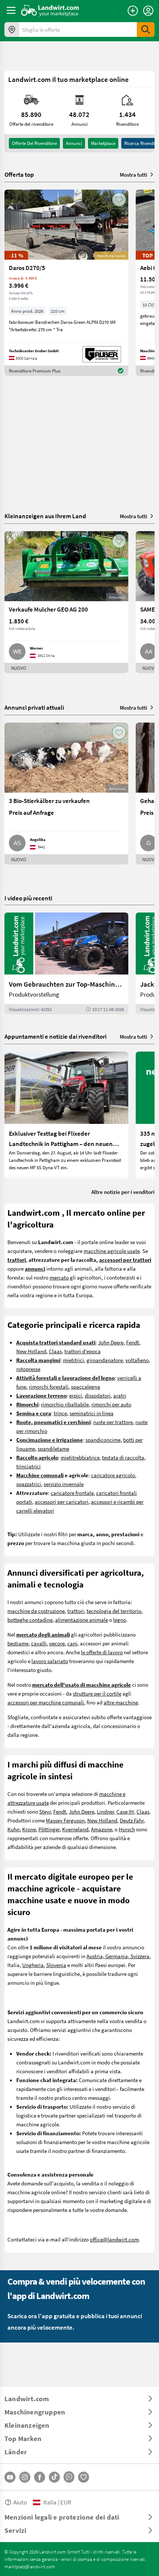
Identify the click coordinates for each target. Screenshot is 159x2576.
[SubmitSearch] (146, 30)
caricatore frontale (72, 1493)
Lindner (105, 1811)
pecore (57, 1643)
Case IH (125, 1811)
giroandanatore (105, 1360)
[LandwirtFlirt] (84, 2477)
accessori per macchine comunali (46, 1702)
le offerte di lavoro (102, 1652)
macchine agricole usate (112, 1251)
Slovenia (56, 1965)
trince (60, 1413)
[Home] (50, 10)
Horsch (127, 1829)
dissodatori (98, 1395)
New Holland (31, 1351)
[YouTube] (10, 2477)
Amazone (102, 1829)
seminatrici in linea (92, 1413)
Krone (29, 1829)
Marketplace (103, 143)
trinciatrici (28, 1466)
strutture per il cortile (97, 1693)
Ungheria (33, 1965)
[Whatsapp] (69, 2477)
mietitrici (73, 1360)
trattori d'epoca (82, 1351)
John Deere (111, 1342)
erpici (76, 1395)
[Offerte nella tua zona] (12, 30)
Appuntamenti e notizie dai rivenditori (55, 1036)
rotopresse (28, 1369)
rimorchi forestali (49, 1386)
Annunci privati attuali (34, 707)
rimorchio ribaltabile (65, 1404)
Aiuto (20, 2502)
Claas (55, 1351)
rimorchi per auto (111, 1404)
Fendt (133, 1342)
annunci (74, 143)
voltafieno (137, 1360)
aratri (120, 1395)
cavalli (39, 1643)
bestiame (18, 1643)
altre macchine (121, 1702)
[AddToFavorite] (119, 200)
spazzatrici (29, 1484)
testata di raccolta (123, 1457)
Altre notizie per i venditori (123, 1192)
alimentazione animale (82, 1620)
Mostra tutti (133, 174)
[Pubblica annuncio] (133, 11)
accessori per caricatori (62, 1502)
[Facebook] (40, 2477)
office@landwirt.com (114, 2239)
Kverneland (75, 1829)
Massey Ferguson (65, 1820)
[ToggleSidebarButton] (11, 10)
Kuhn (13, 1829)
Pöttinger (49, 1829)
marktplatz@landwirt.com (30, 2566)
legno (120, 1620)
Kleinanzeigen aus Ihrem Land (45, 516)
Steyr (45, 1811)
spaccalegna (86, 1386)
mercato (59, 1277)
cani (72, 1643)
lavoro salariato (50, 1661)
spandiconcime (103, 1440)
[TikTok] (54, 2477)
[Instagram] (25, 2477)
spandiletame (53, 1448)
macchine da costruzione (36, 1611)
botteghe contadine (30, 1620)
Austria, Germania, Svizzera (118, 1956)
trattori (76, 1611)
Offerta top (19, 174)
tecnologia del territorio (114, 1611)
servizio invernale (64, 1484)
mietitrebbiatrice (80, 1457)
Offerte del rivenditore (34, 143)
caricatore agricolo (113, 1475)
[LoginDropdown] (148, 11)
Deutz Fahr (132, 1820)
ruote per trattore (113, 1422)
